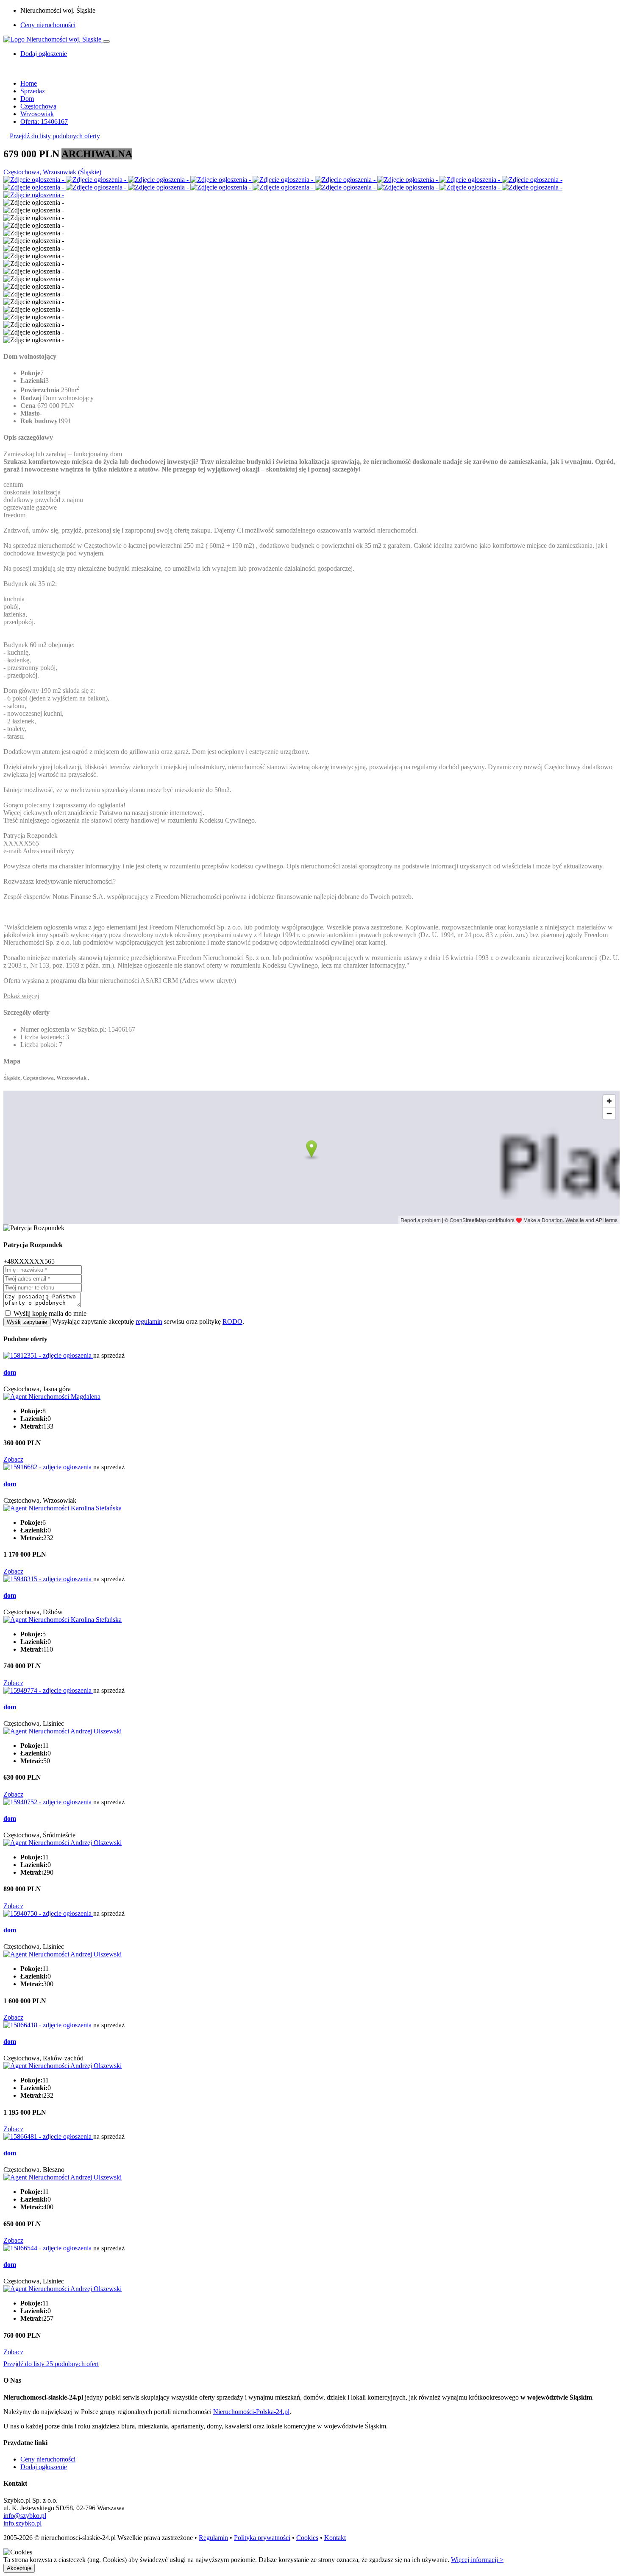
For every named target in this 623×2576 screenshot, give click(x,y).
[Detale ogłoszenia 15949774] (48, 1690)
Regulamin (213, 2538)
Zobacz (13, 1459)
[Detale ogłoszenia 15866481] (48, 2136)
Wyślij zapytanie (27, 1322)
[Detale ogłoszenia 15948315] (48, 1579)
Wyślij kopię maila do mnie (50, 1313)
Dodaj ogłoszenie (44, 2467)
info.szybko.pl (22, 2523)
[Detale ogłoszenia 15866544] (48, 2248)
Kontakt (335, 2538)
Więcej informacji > (477, 2560)
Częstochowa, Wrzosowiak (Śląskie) (52, 172)
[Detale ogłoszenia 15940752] (48, 1802)
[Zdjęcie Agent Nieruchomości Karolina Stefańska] (63, 1508)
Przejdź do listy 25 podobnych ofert (51, 2364)
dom (10, 1372)
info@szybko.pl (25, 2516)
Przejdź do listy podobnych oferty (55, 136)
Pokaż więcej (21, 996)
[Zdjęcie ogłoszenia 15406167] (35, 180)
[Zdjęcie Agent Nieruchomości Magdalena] (52, 1397)
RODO (232, 1321)
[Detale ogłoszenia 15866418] (48, 2025)
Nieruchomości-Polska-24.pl (251, 2412)
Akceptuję (19, 2568)
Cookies (307, 2538)
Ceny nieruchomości (48, 25)
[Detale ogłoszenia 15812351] (48, 1355)
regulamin (149, 1321)
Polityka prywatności (262, 2538)
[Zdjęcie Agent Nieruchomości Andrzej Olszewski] (63, 1731)
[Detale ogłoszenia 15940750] (48, 1913)
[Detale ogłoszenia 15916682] (48, 1467)
